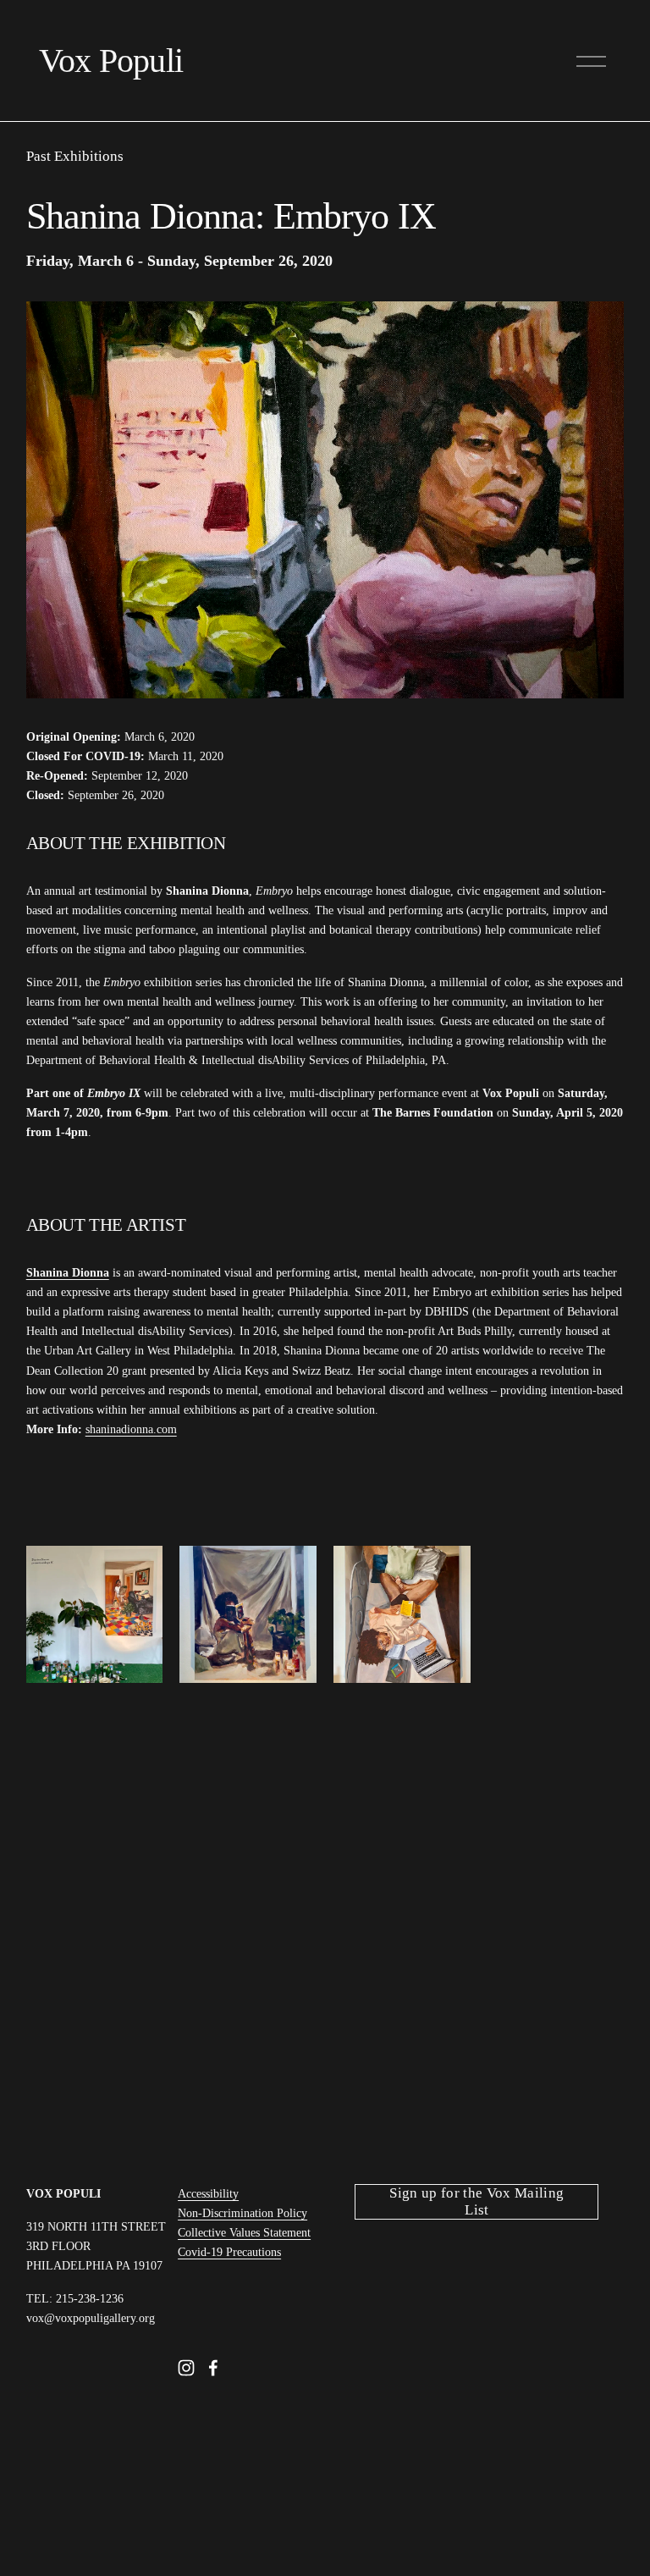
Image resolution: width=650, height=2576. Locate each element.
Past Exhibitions (75, 156)
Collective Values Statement (244, 2232)
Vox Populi (111, 61)
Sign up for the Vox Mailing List (476, 2201)
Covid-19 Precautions (229, 2252)
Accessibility (208, 2193)
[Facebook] (213, 2368)
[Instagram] (186, 2368)
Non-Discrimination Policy (242, 2213)
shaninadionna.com (131, 1429)
